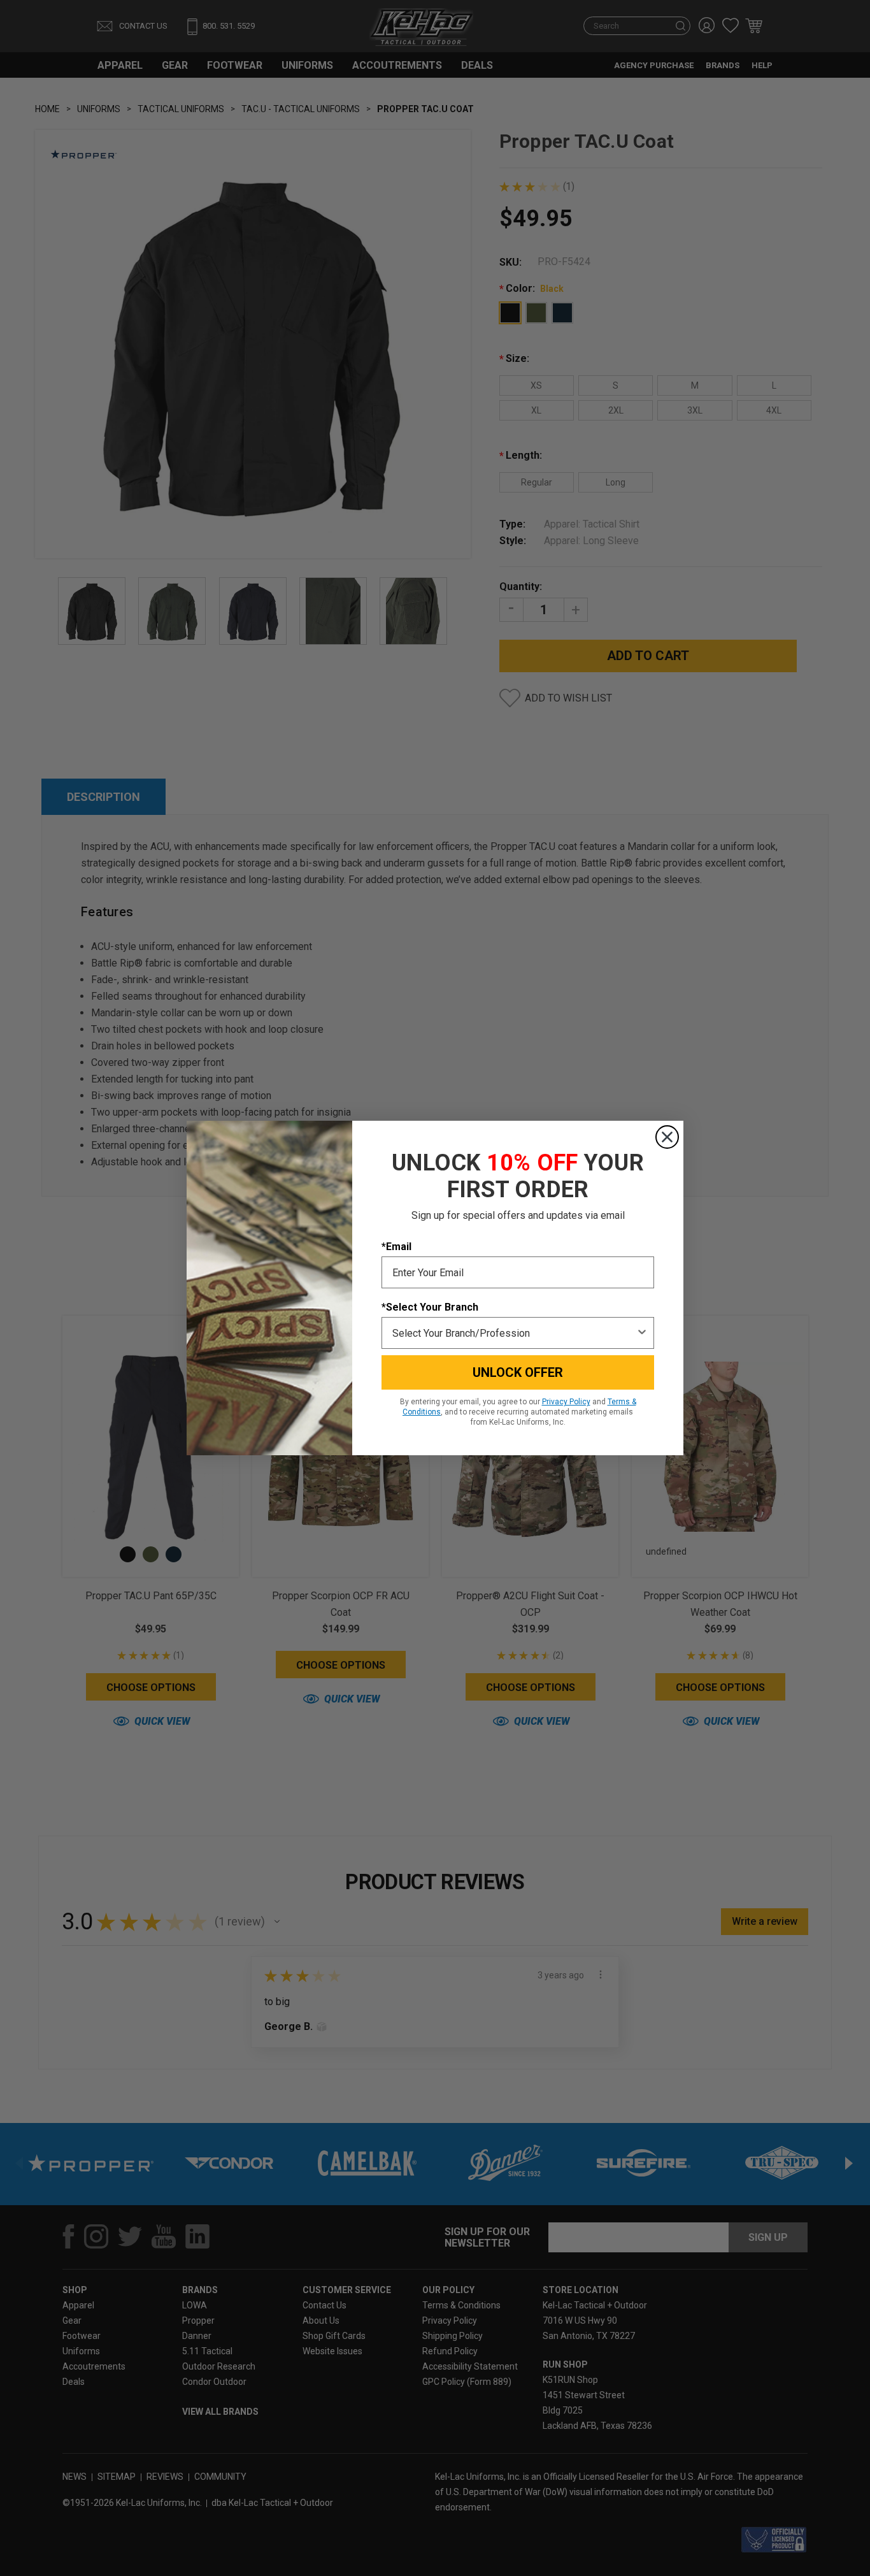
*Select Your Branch (430, 1307)
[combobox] (514, 1333)
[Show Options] (642, 1333)
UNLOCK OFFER (518, 1372)
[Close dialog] (667, 1137)
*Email (396, 1247)
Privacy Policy (566, 1402)
